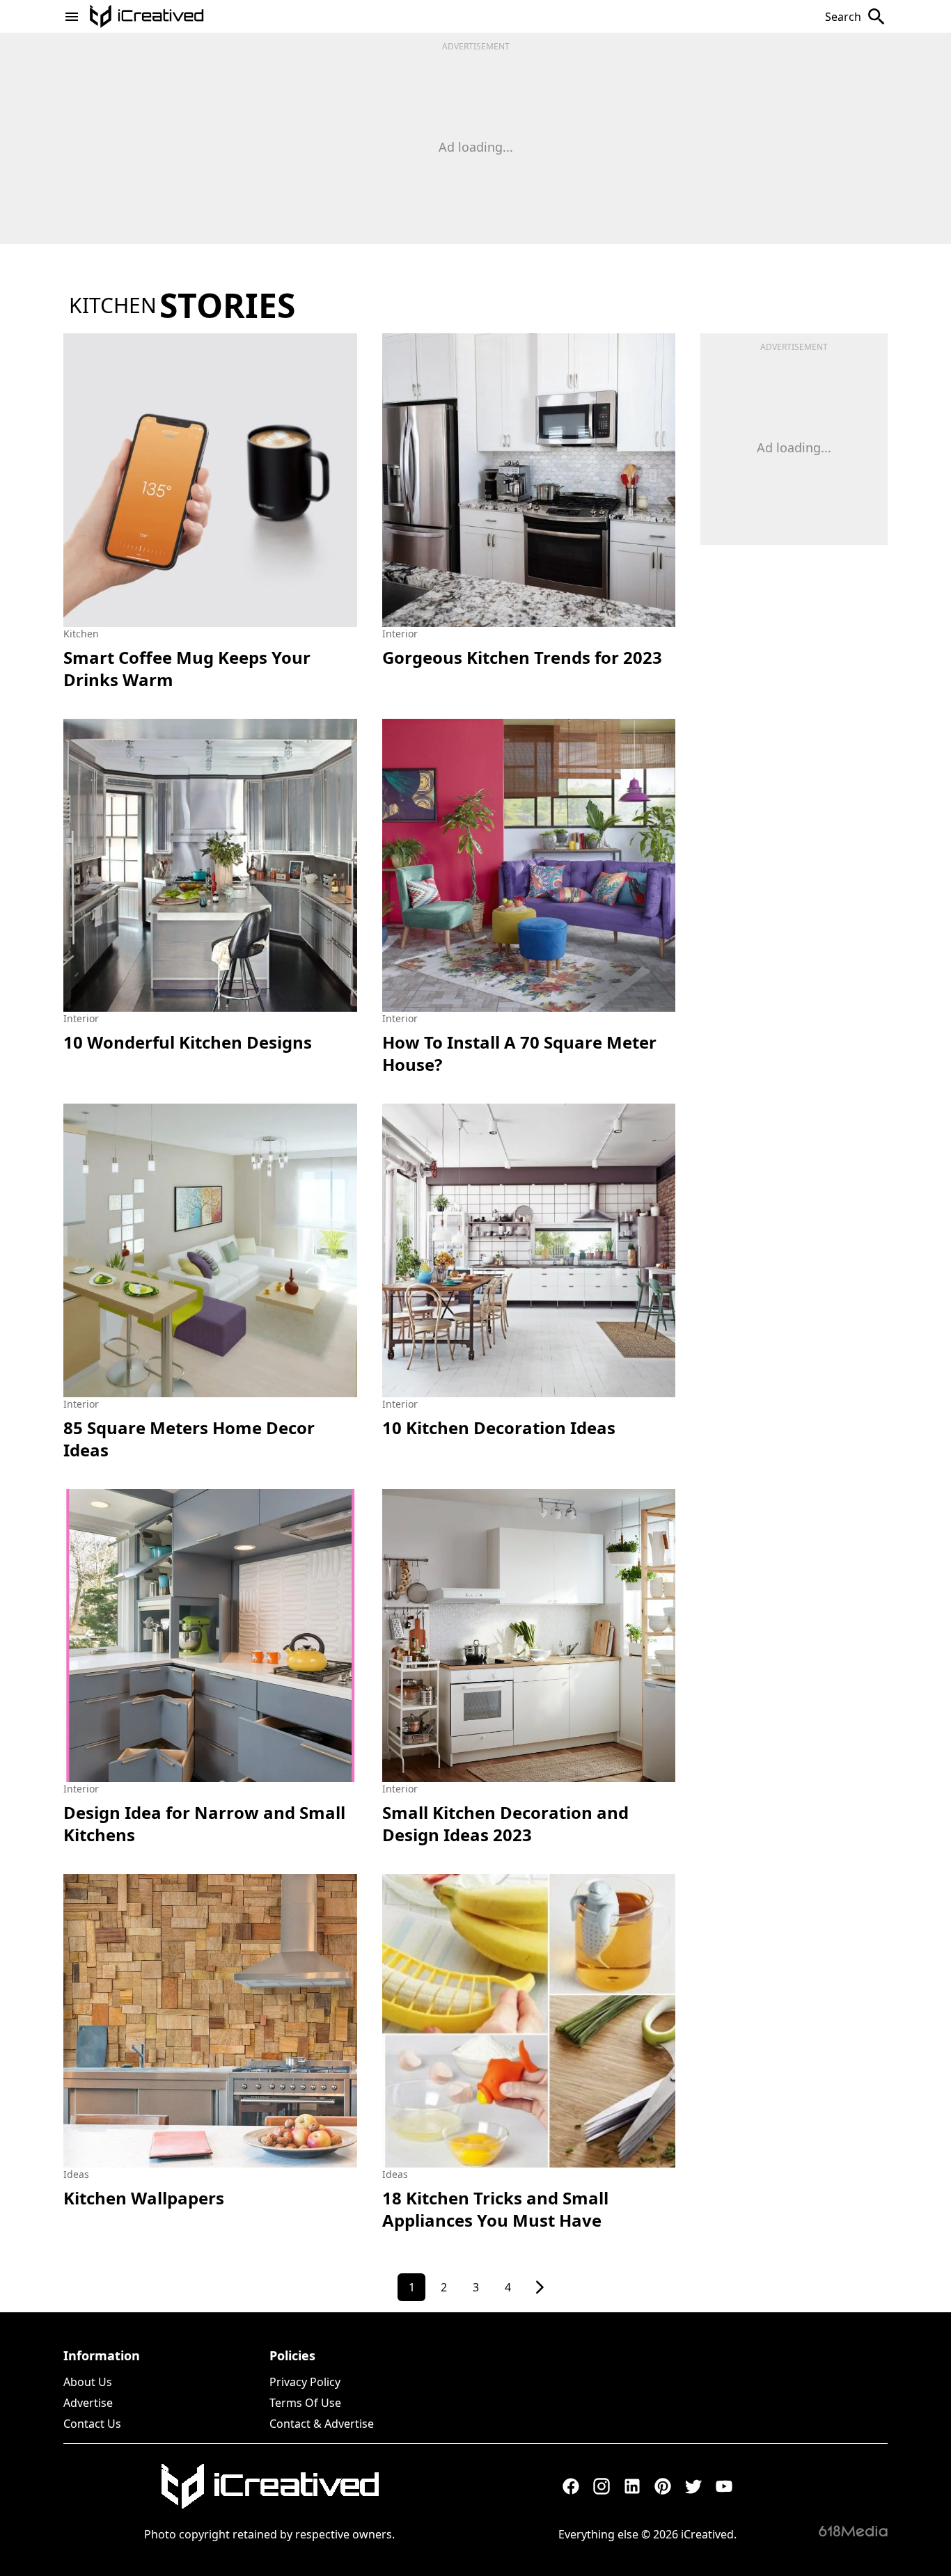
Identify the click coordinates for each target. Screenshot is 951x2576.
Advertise (88, 2403)
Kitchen (81, 634)
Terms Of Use (305, 2403)
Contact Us (92, 2424)
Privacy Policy (305, 2382)
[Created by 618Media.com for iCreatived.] (853, 2531)
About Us (88, 2382)
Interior (400, 634)
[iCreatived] (269, 2486)
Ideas (76, 2174)
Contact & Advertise (322, 2424)
